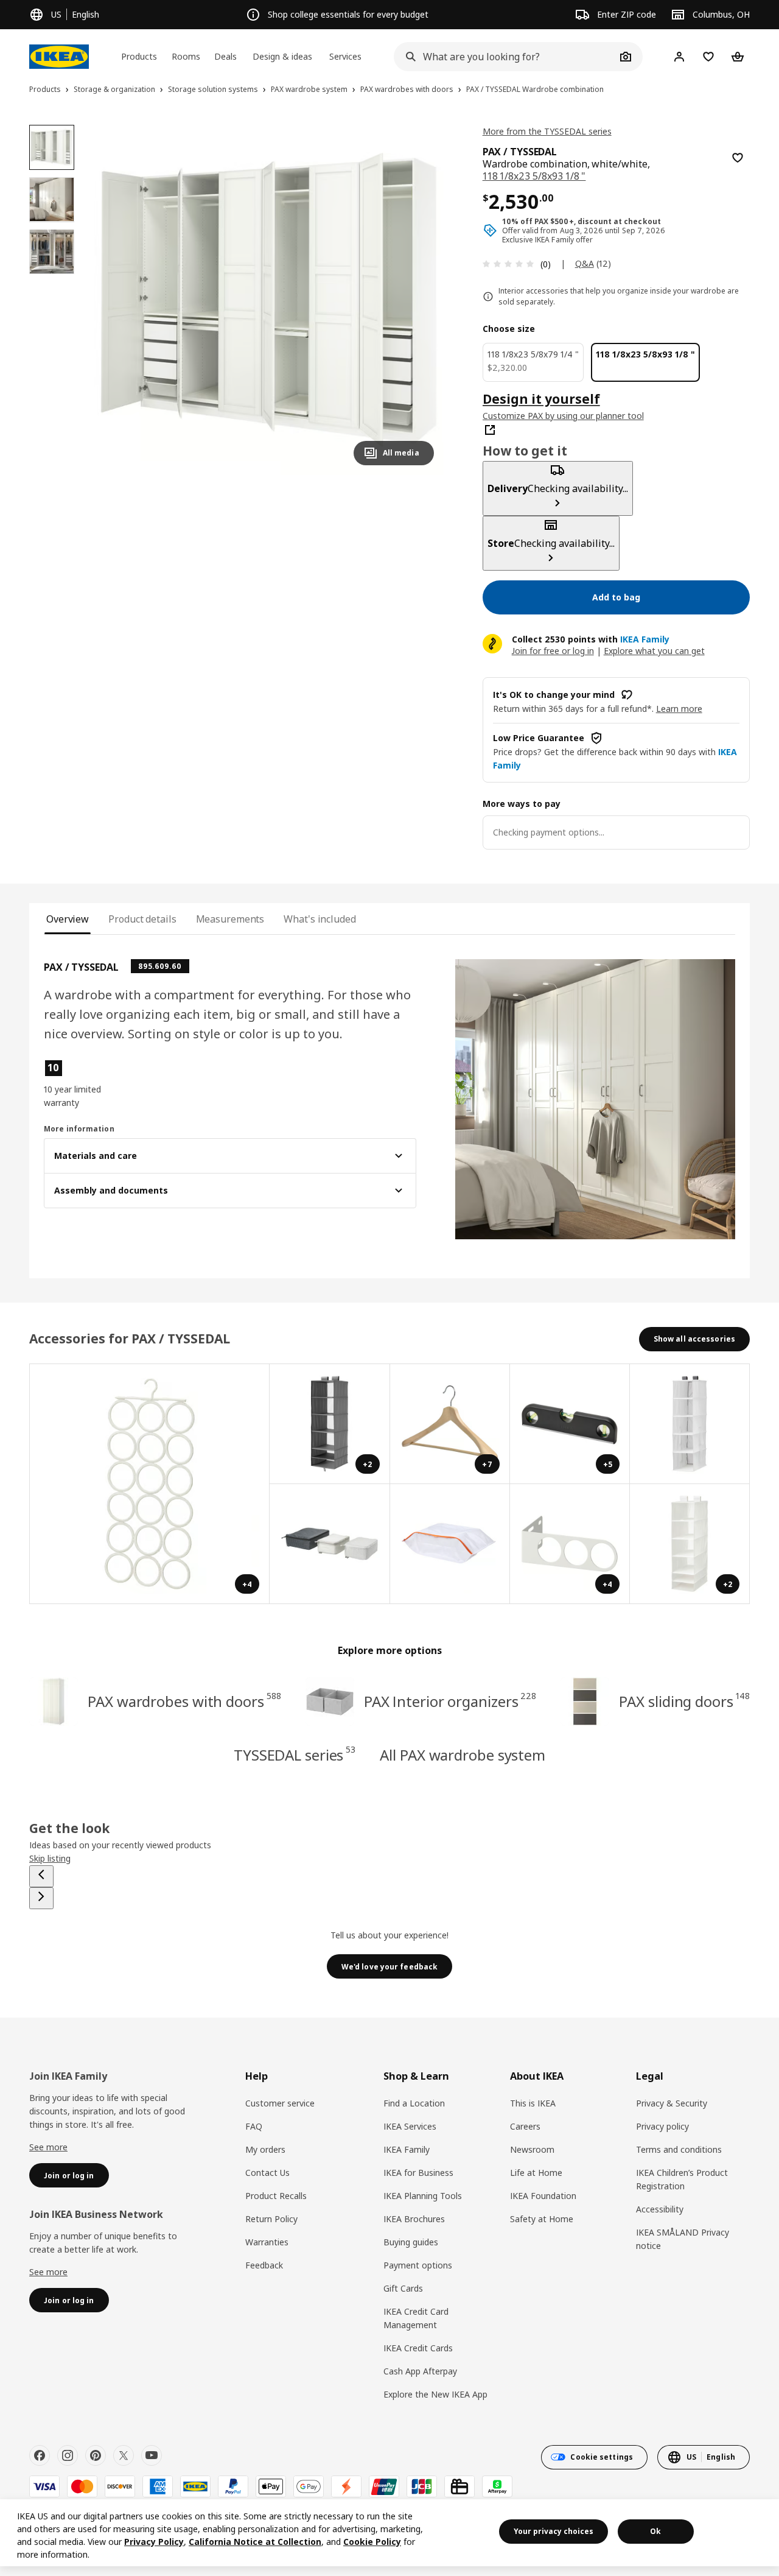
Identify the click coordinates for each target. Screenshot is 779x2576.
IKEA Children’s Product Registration (682, 2179)
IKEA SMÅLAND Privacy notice (683, 2239)
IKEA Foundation (543, 2196)
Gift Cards (403, 2288)
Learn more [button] (679, 709)
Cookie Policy (372, 2542)
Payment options (418, 2265)
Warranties (267, 2242)
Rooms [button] (186, 56)
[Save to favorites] (738, 158)
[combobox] (505, 57)
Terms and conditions (679, 2149)
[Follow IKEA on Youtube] (152, 2455)
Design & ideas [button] (282, 56)
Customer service (280, 2103)
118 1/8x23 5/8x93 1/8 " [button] (534, 176)
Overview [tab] (68, 919)
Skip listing (50, 1858)
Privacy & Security (672, 2103)
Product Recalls (276, 2196)
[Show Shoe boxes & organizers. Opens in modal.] (450, 1544)
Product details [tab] (142, 919)
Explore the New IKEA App (435, 2394)
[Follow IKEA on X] (124, 2455)
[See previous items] (41, 1876)
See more (48, 2147)
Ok (655, 2531)
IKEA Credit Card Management (416, 2318)
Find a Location (414, 2103)
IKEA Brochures (414, 2219)
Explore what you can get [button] (654, 651)
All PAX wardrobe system (463, 1755)
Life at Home (536, 2173)
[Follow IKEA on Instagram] (68, 2455)
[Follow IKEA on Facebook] (40, 2455)
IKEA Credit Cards (418, 2348)
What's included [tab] (320, 919)
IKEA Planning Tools (423, 2196)
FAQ (254, 2126)
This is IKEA (533, 2103)
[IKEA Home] (59, 57)
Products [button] (139, 56)
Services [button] (345, 56)
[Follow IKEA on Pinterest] (96, 2455)
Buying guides (411, 2242)
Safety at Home (542, 2219)
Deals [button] (225, 56)
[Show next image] (419, 300)
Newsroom (532, 2149)
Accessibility (660, 2209)
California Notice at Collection (255, 2542)
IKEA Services (410, 2126)
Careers (525, 2126)
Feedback (264, 2265)
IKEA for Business (418, 2173)
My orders (265, 2149)
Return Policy (271, 2219)
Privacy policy (662, 2126)
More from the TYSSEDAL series (547, 131)
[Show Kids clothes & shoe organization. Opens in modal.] (690, 1424)
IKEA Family (407, 2149)
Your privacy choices (554, 2531)
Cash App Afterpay (420, 2371)
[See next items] (41, 1898)
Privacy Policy (154, 2542)
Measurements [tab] (230, 919)
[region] (269, 300)
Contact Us (267, 2173)
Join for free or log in (553, 651)
